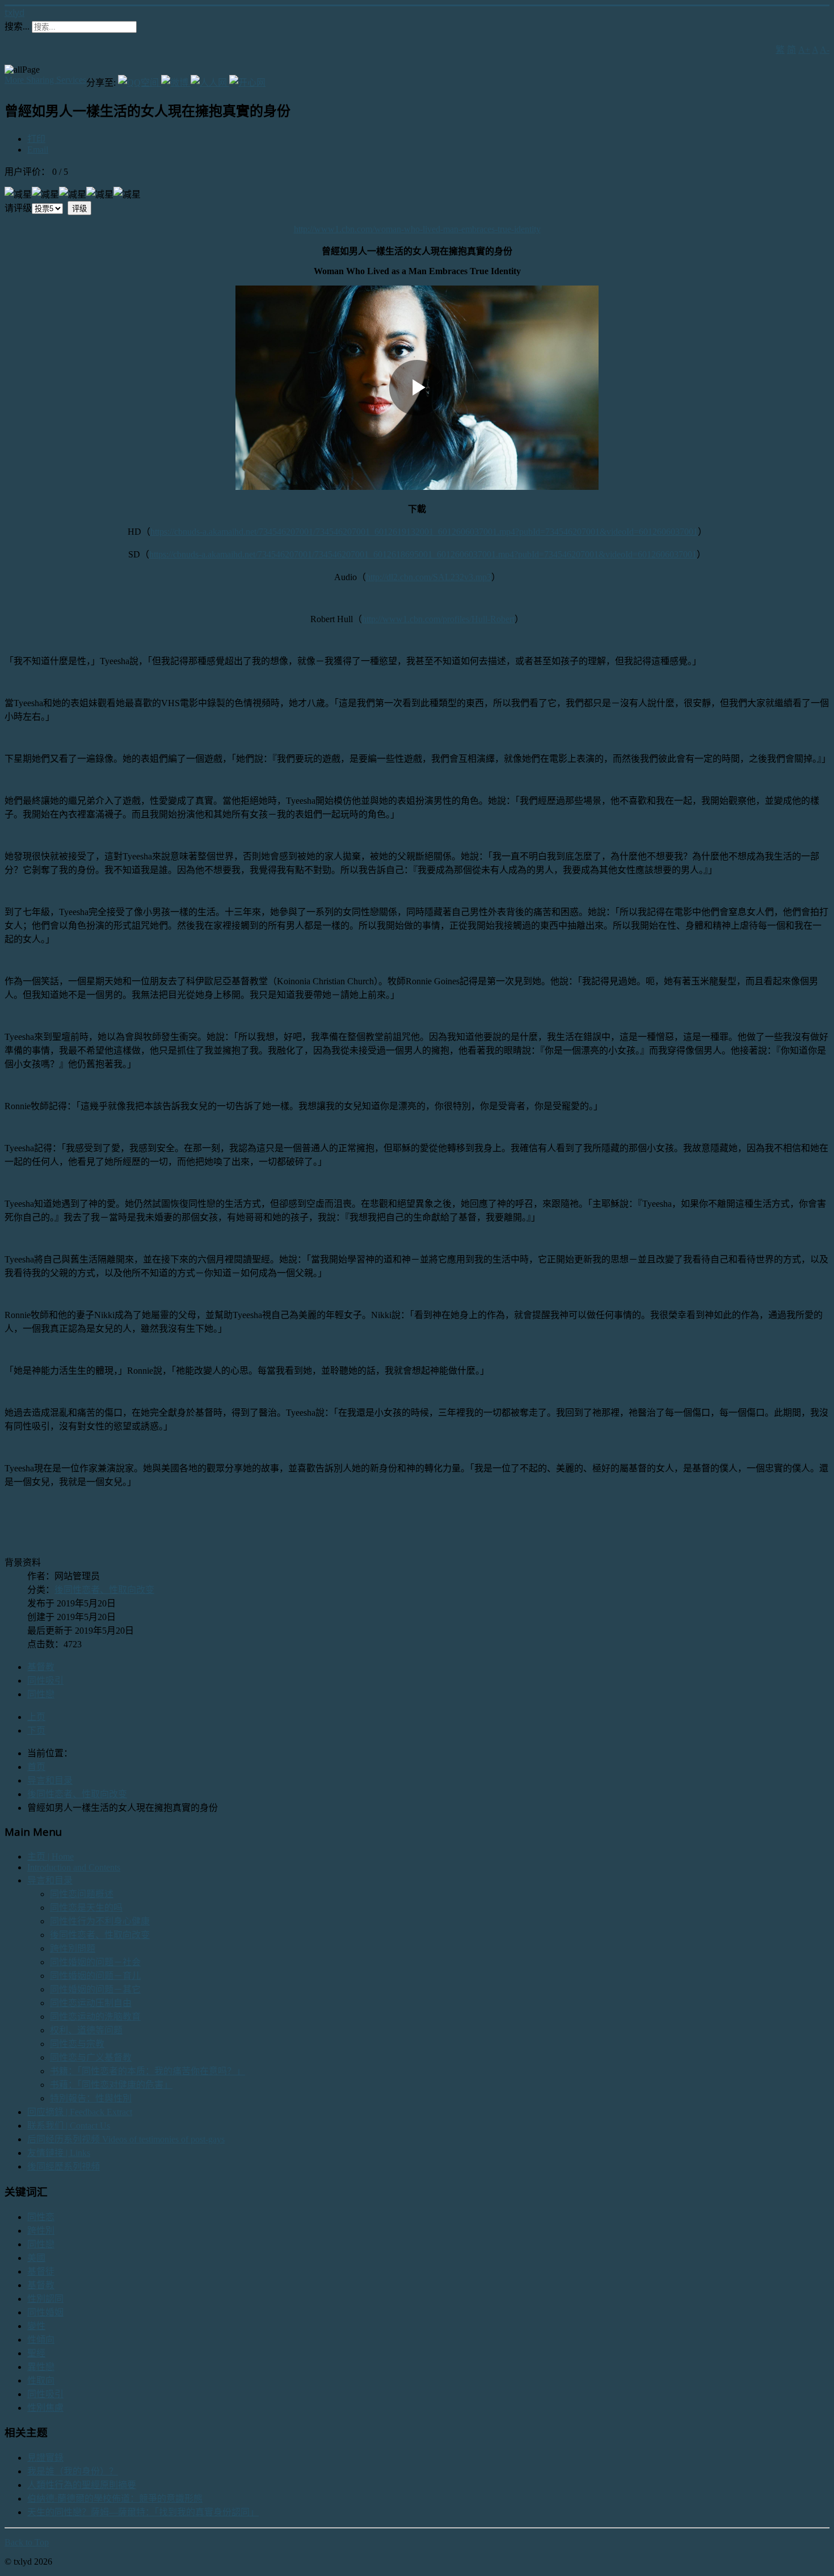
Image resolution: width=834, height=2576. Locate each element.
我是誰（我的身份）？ (73, 2471)
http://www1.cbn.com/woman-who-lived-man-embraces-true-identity (417, 229)
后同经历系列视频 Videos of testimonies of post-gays (126, 2139)
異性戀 (41, 2367)
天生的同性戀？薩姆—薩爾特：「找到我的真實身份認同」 (143, 2512)
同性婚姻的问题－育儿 (95, 1976)
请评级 (18, 208)
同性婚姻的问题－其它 (95, 1989)
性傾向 (41, 2340)
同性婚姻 (45, 2312)
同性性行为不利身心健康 (100, 1921)
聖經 (36, 2353)
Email (38, 150)
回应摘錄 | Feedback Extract (80, 2112)
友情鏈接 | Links (59, 2153)
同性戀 (41, 1694)
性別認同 (45, 2299)
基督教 (41, 1667)
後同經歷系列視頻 (64, 2166)
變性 (36, 2326)
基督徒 (41, 2271)
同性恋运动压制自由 (91, 2003)
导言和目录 (50, 1880)
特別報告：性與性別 (91, 2098)
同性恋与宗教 (77, 2044)
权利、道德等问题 (86, 2030)
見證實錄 (45, 2458)
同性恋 (41, 2217)
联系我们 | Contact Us (69, 2126)
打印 (36, 139)
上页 (36, 1717)
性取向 (41, 2380)
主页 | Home (50, 1857)
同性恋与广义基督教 (91, 2057)
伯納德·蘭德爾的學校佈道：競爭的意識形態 (115, 2499)
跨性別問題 (73, 1948)
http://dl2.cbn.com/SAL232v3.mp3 (429, 577)
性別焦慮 (45, 2408)
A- (825, 50)
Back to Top (27, 2542)
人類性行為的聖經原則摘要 (82, 2485)
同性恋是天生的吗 (86, 1908)
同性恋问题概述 (82, 1894)
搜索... (17, 26)
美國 (36, 2258)
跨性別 (41, 2231)
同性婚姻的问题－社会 (95, 1962)
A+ (804, 50)
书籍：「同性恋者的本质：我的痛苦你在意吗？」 (148, 2071)
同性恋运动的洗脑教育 (95, 2017)
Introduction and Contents (74, 1867)
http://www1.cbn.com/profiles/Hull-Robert (438, 619)
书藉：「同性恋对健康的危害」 (111, 2085)
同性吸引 (45, 1681)
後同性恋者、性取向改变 (104, 1590)
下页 (36, 1730)
